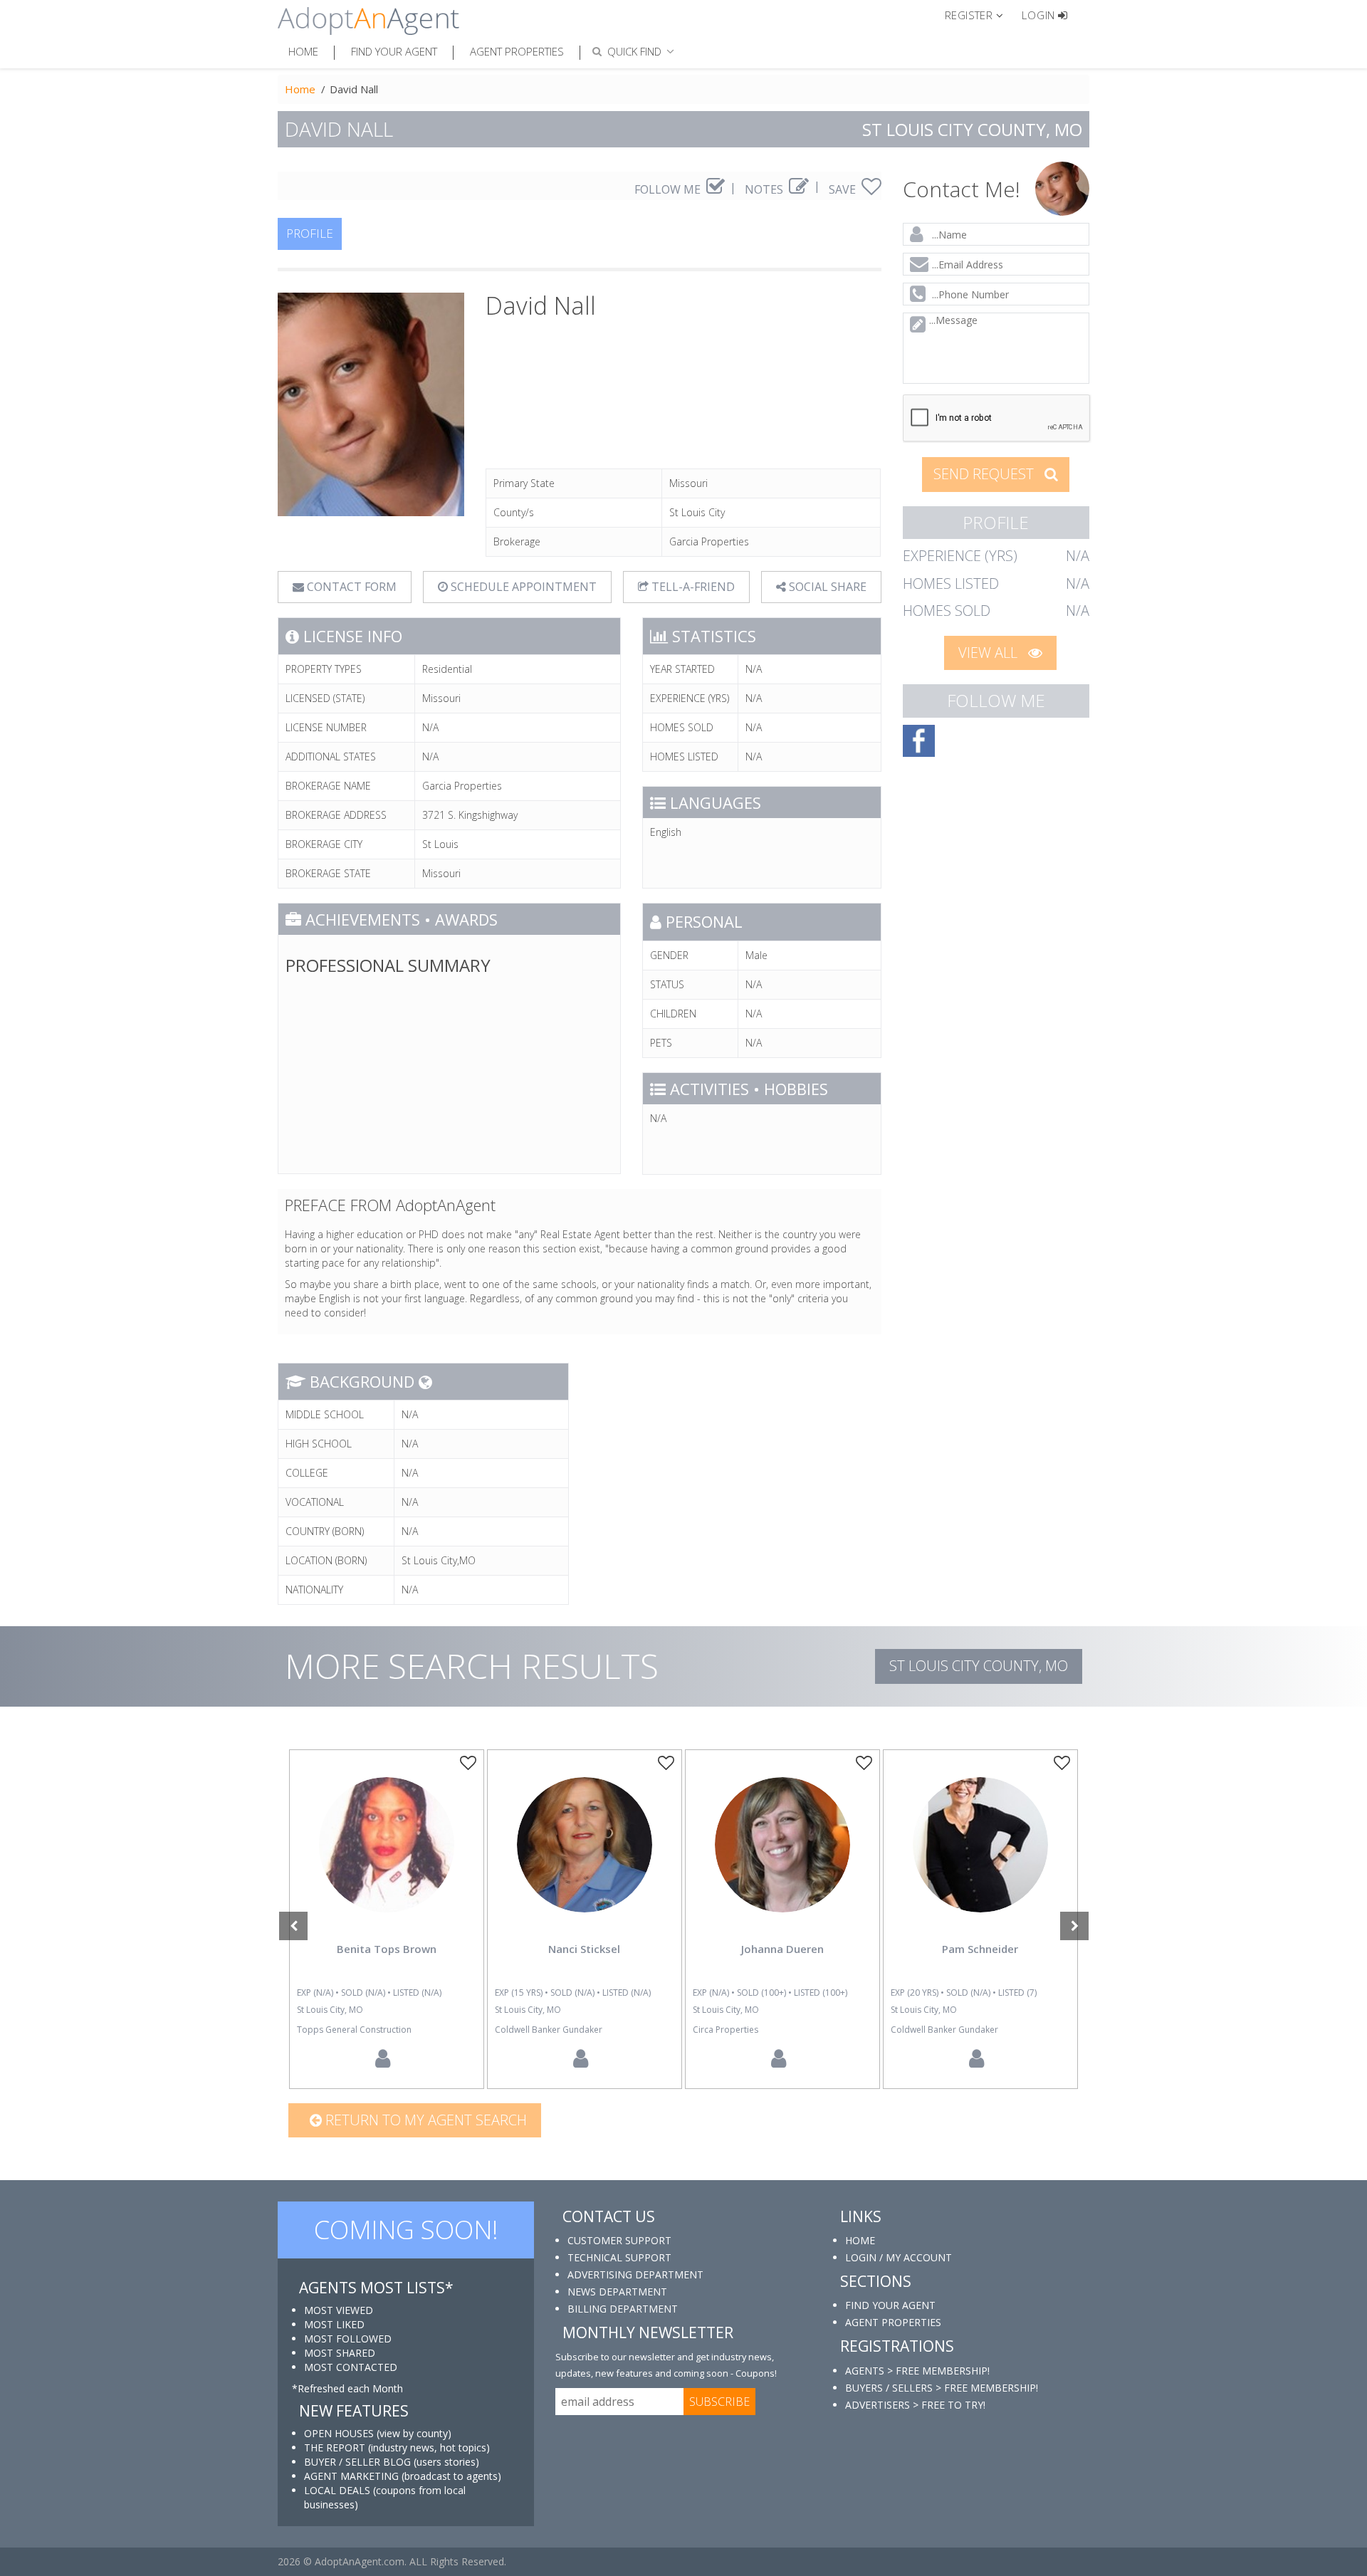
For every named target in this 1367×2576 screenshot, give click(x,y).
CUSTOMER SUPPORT (619, 2240)
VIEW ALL (990, 653)
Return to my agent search (424, 2120)
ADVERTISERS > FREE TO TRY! (915, 2405)
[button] (980, 14)
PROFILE (310, 233)
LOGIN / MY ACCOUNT (899, 2257)
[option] (387, 1919)
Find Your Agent (394, 51)
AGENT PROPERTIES (893, 2322)
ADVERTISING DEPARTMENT (635, 2274)
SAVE (844, 189)
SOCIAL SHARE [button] (826, 587)
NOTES (765, 189)
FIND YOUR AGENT (890, 2305)
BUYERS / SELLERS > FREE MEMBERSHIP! (942, 2388)
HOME (860, 2240)
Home (303, 51)
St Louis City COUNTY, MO (979, 1666)
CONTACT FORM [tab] (350, 587)
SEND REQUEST (985, 474)
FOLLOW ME (669, 189)
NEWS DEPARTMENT (617, 2292)
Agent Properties (517, 51)
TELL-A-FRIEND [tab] (692, 587)
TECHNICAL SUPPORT (619, 2257)
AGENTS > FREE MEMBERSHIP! (917, 2371)
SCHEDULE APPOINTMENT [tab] (522, 587)
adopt (387, 1857)
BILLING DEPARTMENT (623, 2309)
